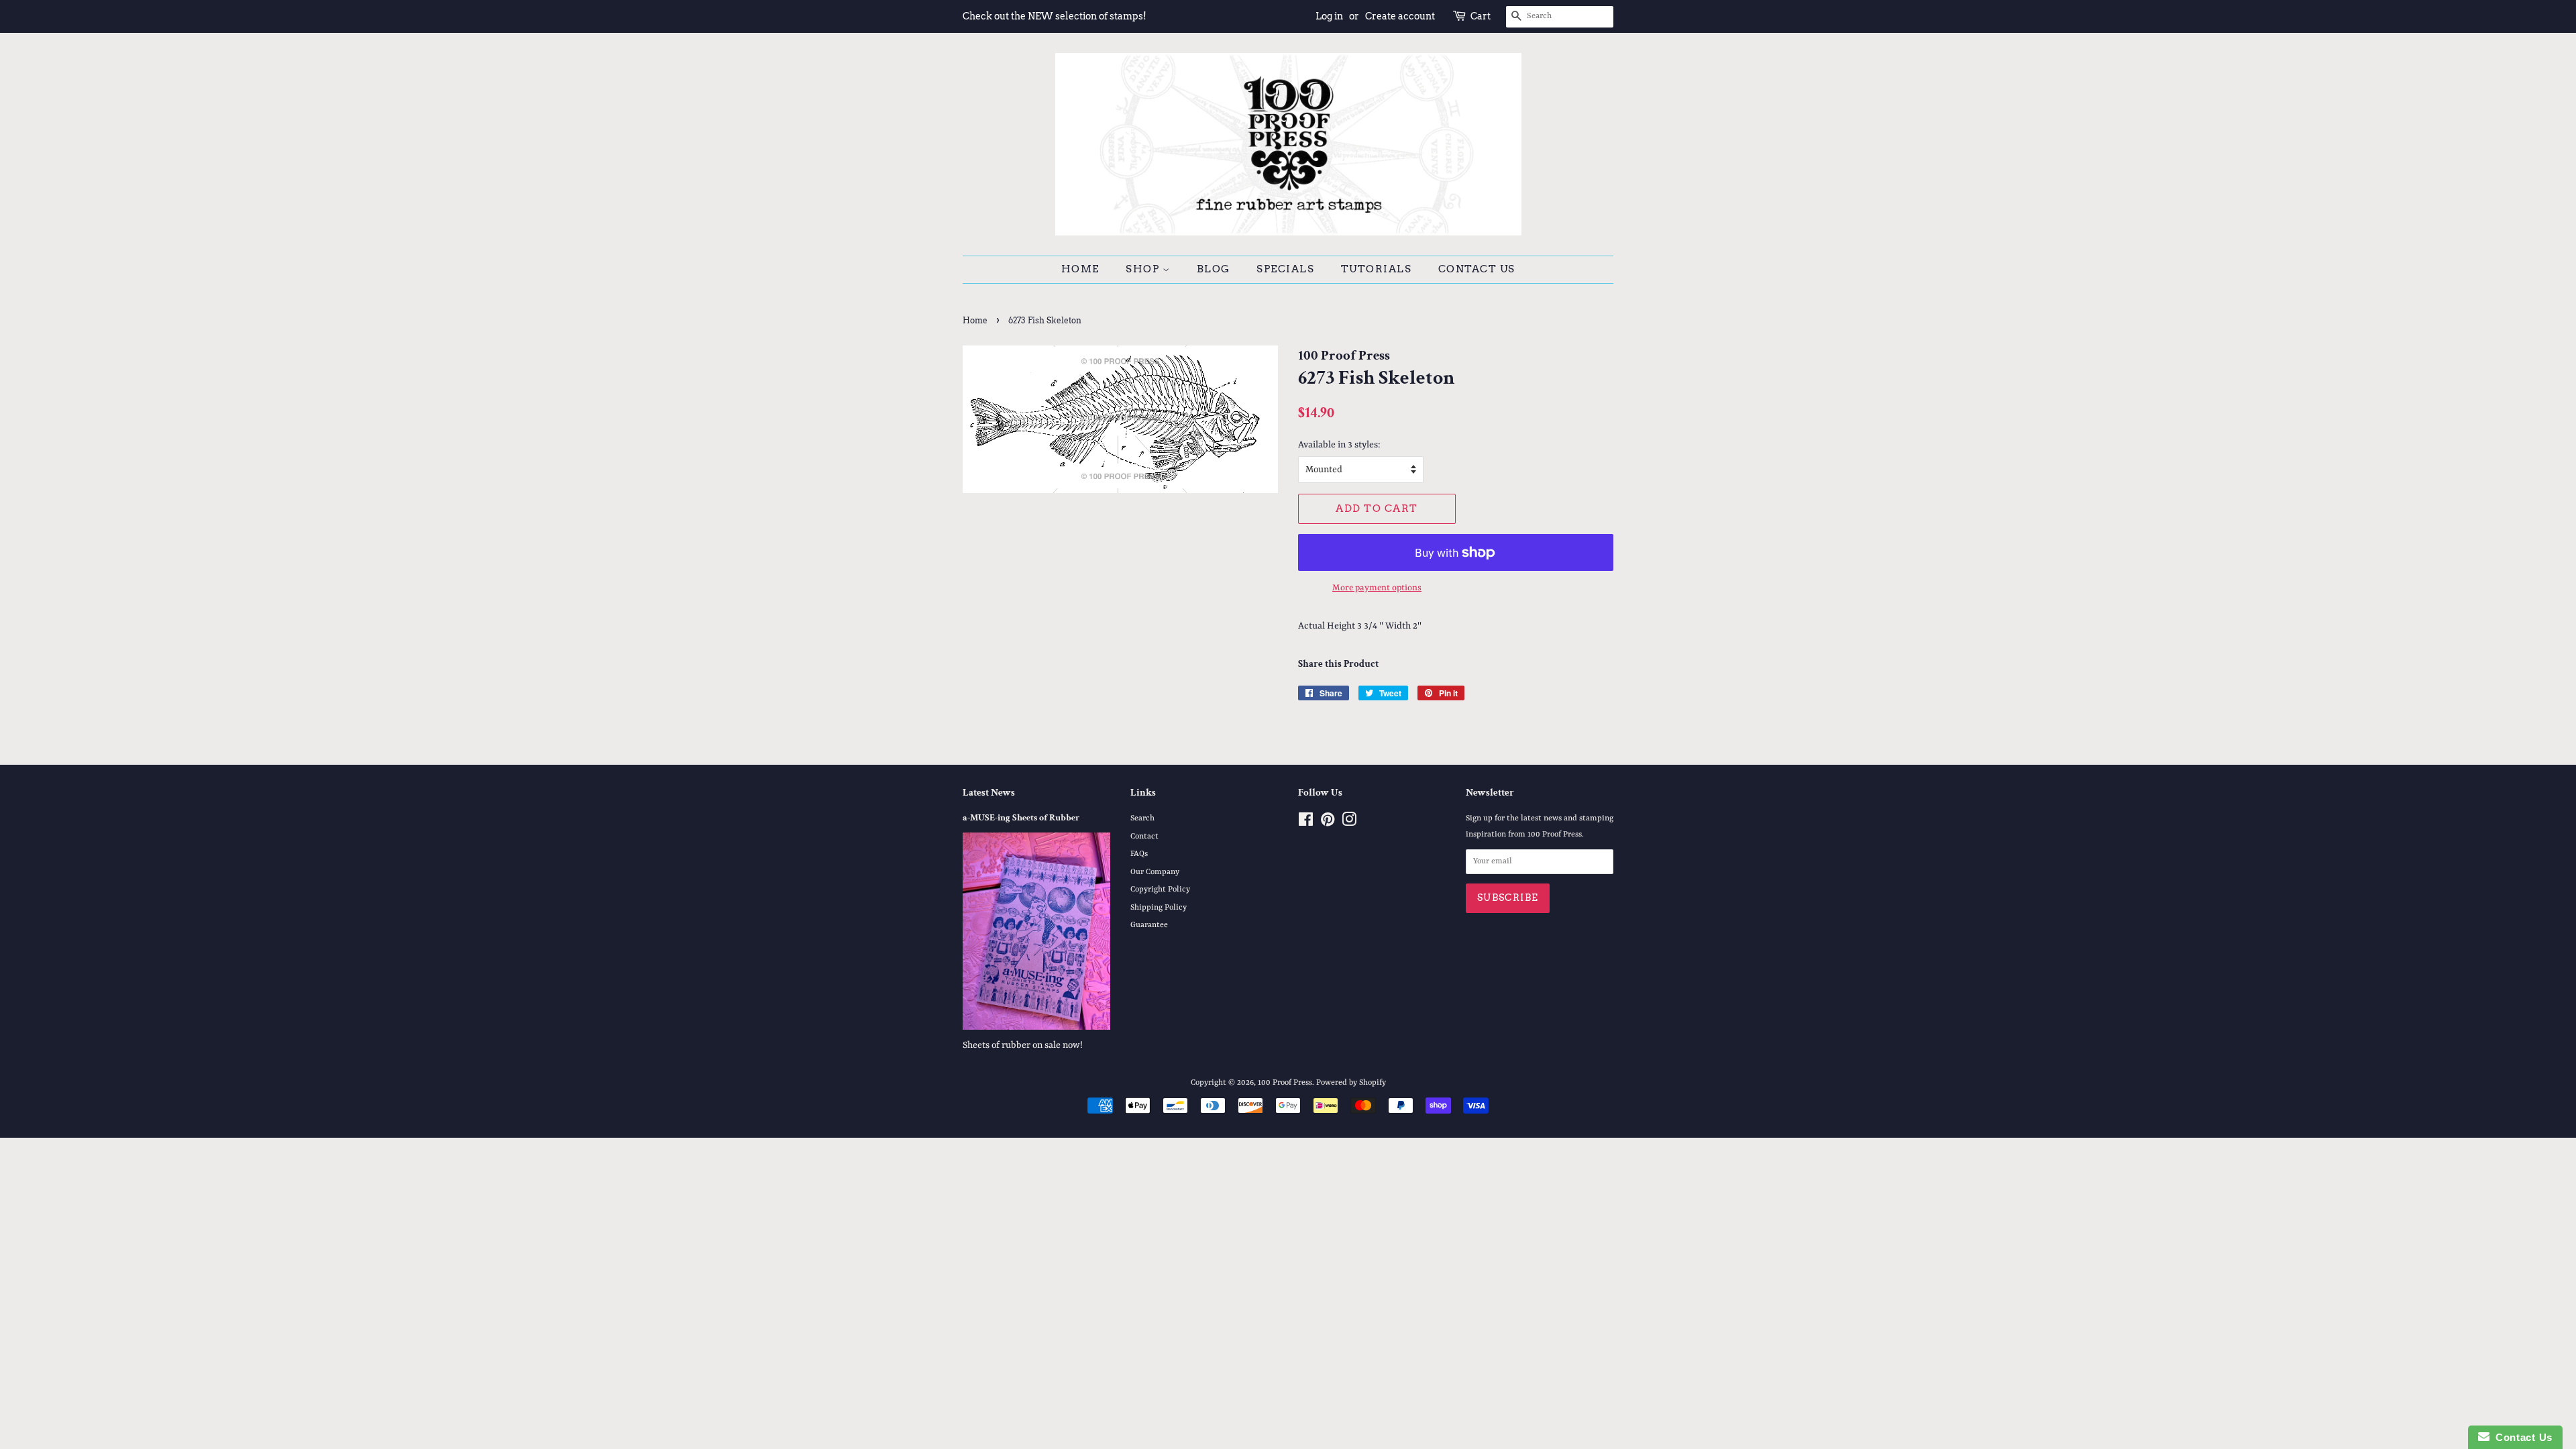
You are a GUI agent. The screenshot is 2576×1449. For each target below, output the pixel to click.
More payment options (1377, 588)
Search (1142, 818)
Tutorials (1377, 269)
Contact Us (1477, 269)
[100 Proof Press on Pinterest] (1328, 823)
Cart (1481, 16)
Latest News (989, 793)
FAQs (1139, 854)
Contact (1144, 837)
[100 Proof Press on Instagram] (1349, 823)
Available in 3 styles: (1339, 445)
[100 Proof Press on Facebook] (1306, 823)
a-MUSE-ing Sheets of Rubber (1021, 818)
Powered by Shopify (1351, 1083)
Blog (1214, 269)
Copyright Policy (1160, 890)
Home (1080, 269)
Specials (1285, 269)
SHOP (1144, 269)
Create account (1400, 16)
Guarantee (1149, 925)
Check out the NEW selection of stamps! (1055, 16)
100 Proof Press (1285, 1083)
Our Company (1155, 872)
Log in (1329, 16)
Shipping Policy (1159, 908)
